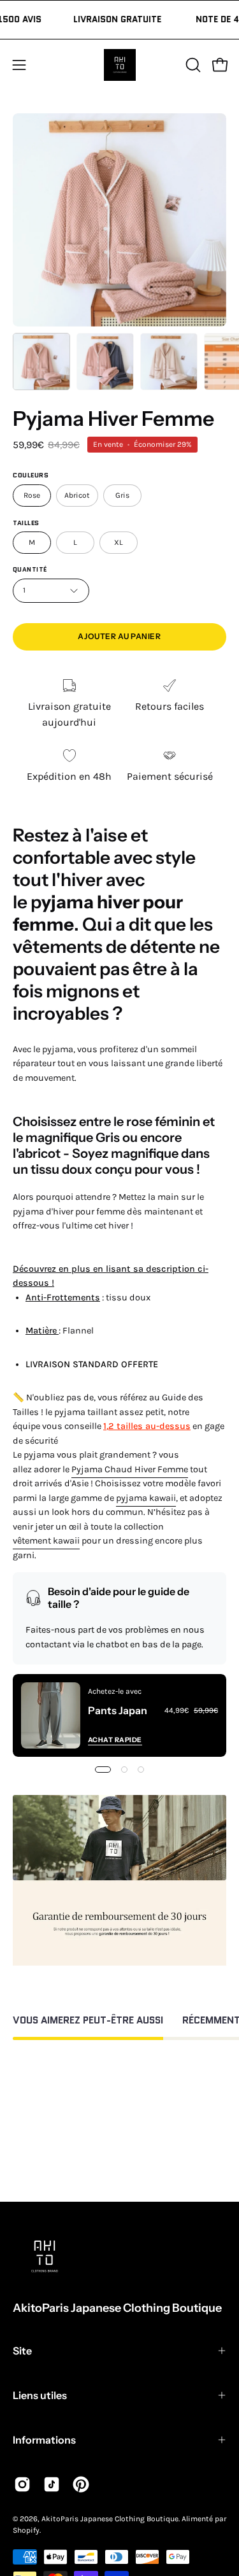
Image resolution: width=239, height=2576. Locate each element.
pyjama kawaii (146, 1498)
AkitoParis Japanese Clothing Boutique (117, 2308)
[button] (192, 65)
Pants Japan (118, 1710)
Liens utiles (40, 2395)
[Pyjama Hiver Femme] (41, 362)
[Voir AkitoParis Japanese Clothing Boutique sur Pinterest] (81, 2484)
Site (22, 2351)
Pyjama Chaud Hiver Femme (130, 1469)
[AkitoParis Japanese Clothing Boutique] (120, 65)
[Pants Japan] (51, 1715)
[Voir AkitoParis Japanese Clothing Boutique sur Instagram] (22, 2484)
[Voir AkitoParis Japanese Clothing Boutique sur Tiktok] (52, 2484)
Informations (44, 2440)
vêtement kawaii (46, 1541)
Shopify (26, 2530)
